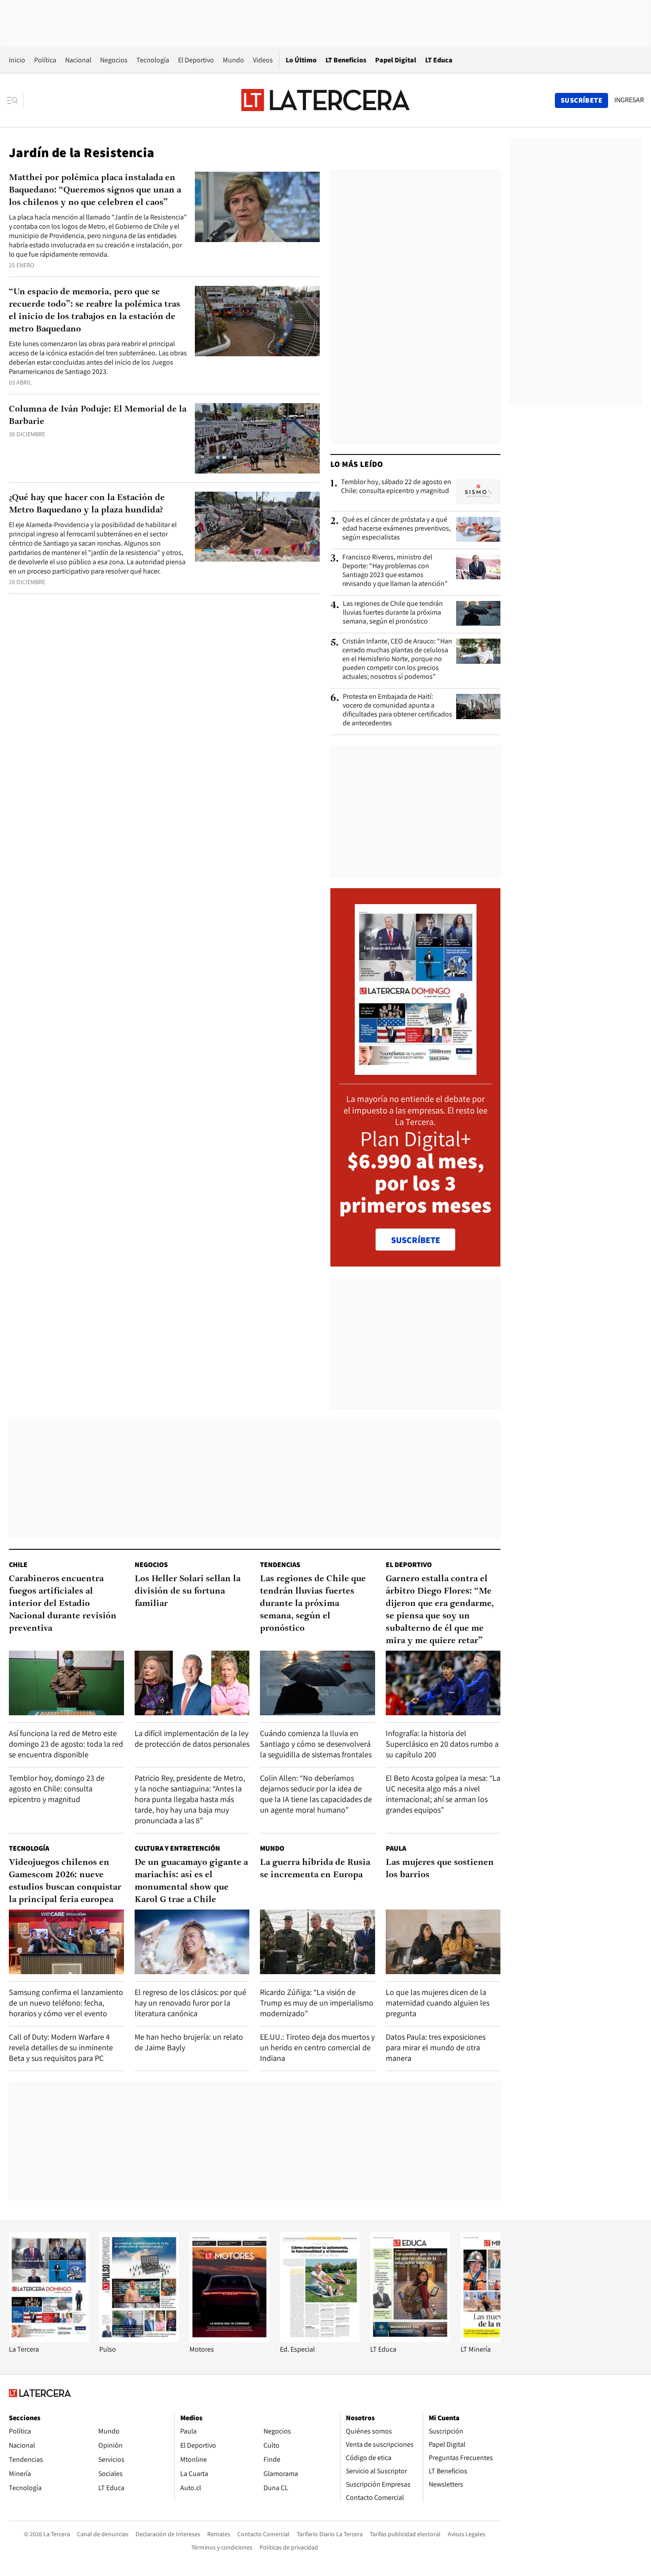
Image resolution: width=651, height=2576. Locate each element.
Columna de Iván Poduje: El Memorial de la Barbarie (98, 416)
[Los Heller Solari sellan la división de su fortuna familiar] (192, 1683)
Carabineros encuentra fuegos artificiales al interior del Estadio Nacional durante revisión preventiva (63, 1604)
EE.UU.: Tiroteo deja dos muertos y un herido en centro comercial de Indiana (317, 2047)
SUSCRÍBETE (416, 1240)
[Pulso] (139, 2340)
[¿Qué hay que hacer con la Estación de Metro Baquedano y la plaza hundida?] (257, 527)
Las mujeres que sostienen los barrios (440, 1869)
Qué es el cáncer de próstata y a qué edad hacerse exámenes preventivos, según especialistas (397, 528)
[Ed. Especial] (320, 2340)
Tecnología (153, 60)
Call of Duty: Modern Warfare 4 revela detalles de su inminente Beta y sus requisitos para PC (61, 2047)
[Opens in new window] (229, 2340)
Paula (396, 1848)
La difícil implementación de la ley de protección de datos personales (192, 1739)
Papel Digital (396, 60)
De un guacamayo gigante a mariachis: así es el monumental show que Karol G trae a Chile (191, 1881)
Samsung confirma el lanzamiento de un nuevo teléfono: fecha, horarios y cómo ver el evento (66, 2003)
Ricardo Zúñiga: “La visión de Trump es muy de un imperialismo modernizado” (317, 2003)
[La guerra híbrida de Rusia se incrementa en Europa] (318, 1942)
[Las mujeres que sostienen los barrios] (443, 1942)
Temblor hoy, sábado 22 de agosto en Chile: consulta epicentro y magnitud (396, 486)
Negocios (114, 60)
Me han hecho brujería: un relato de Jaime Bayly (189, 2042)
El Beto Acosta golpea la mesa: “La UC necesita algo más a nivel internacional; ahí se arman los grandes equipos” (443, 1794)
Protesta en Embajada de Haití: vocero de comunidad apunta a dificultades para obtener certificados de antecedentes (397, 710)
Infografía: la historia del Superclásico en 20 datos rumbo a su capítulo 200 (442, 1744)
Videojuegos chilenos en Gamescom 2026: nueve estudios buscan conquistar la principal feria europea (65, 1881)
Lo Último (301, 60)
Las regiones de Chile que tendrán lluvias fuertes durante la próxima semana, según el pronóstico (393, 612)
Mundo (233, 60)
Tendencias (280, 1565)
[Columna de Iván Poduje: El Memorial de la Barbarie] (257, 438)
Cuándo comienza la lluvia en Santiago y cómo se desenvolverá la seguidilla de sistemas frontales (316, 1744)
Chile (18, 1565)
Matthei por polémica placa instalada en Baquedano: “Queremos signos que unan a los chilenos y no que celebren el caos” (95, 190)
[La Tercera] (49, 2340)
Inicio (17, 60)
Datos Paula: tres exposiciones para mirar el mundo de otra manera (436, 2047)
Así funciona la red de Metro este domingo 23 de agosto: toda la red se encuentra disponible (66, 1744)
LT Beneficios (346, 60)
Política (45, 60)
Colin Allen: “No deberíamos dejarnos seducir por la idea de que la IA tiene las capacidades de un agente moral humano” (316, 1794)
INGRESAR (629, 100)
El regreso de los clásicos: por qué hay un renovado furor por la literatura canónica (190, 2003)
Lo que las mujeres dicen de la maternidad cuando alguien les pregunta (438, 2003)
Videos (263, 60)
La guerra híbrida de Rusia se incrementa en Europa (315, 1869)
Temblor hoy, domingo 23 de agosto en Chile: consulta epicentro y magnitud (57, 1789)
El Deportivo (196, 60)
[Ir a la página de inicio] (325, 100)
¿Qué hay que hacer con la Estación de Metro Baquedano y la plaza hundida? (87, 504)
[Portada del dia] (416, 1070)
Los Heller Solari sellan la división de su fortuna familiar (188, 1591)
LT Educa (439, 60)
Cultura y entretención (177, 1848)
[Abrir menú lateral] (15, 100)
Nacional (78, 60)
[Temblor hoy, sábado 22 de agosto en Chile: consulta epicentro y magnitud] (478, 492)
